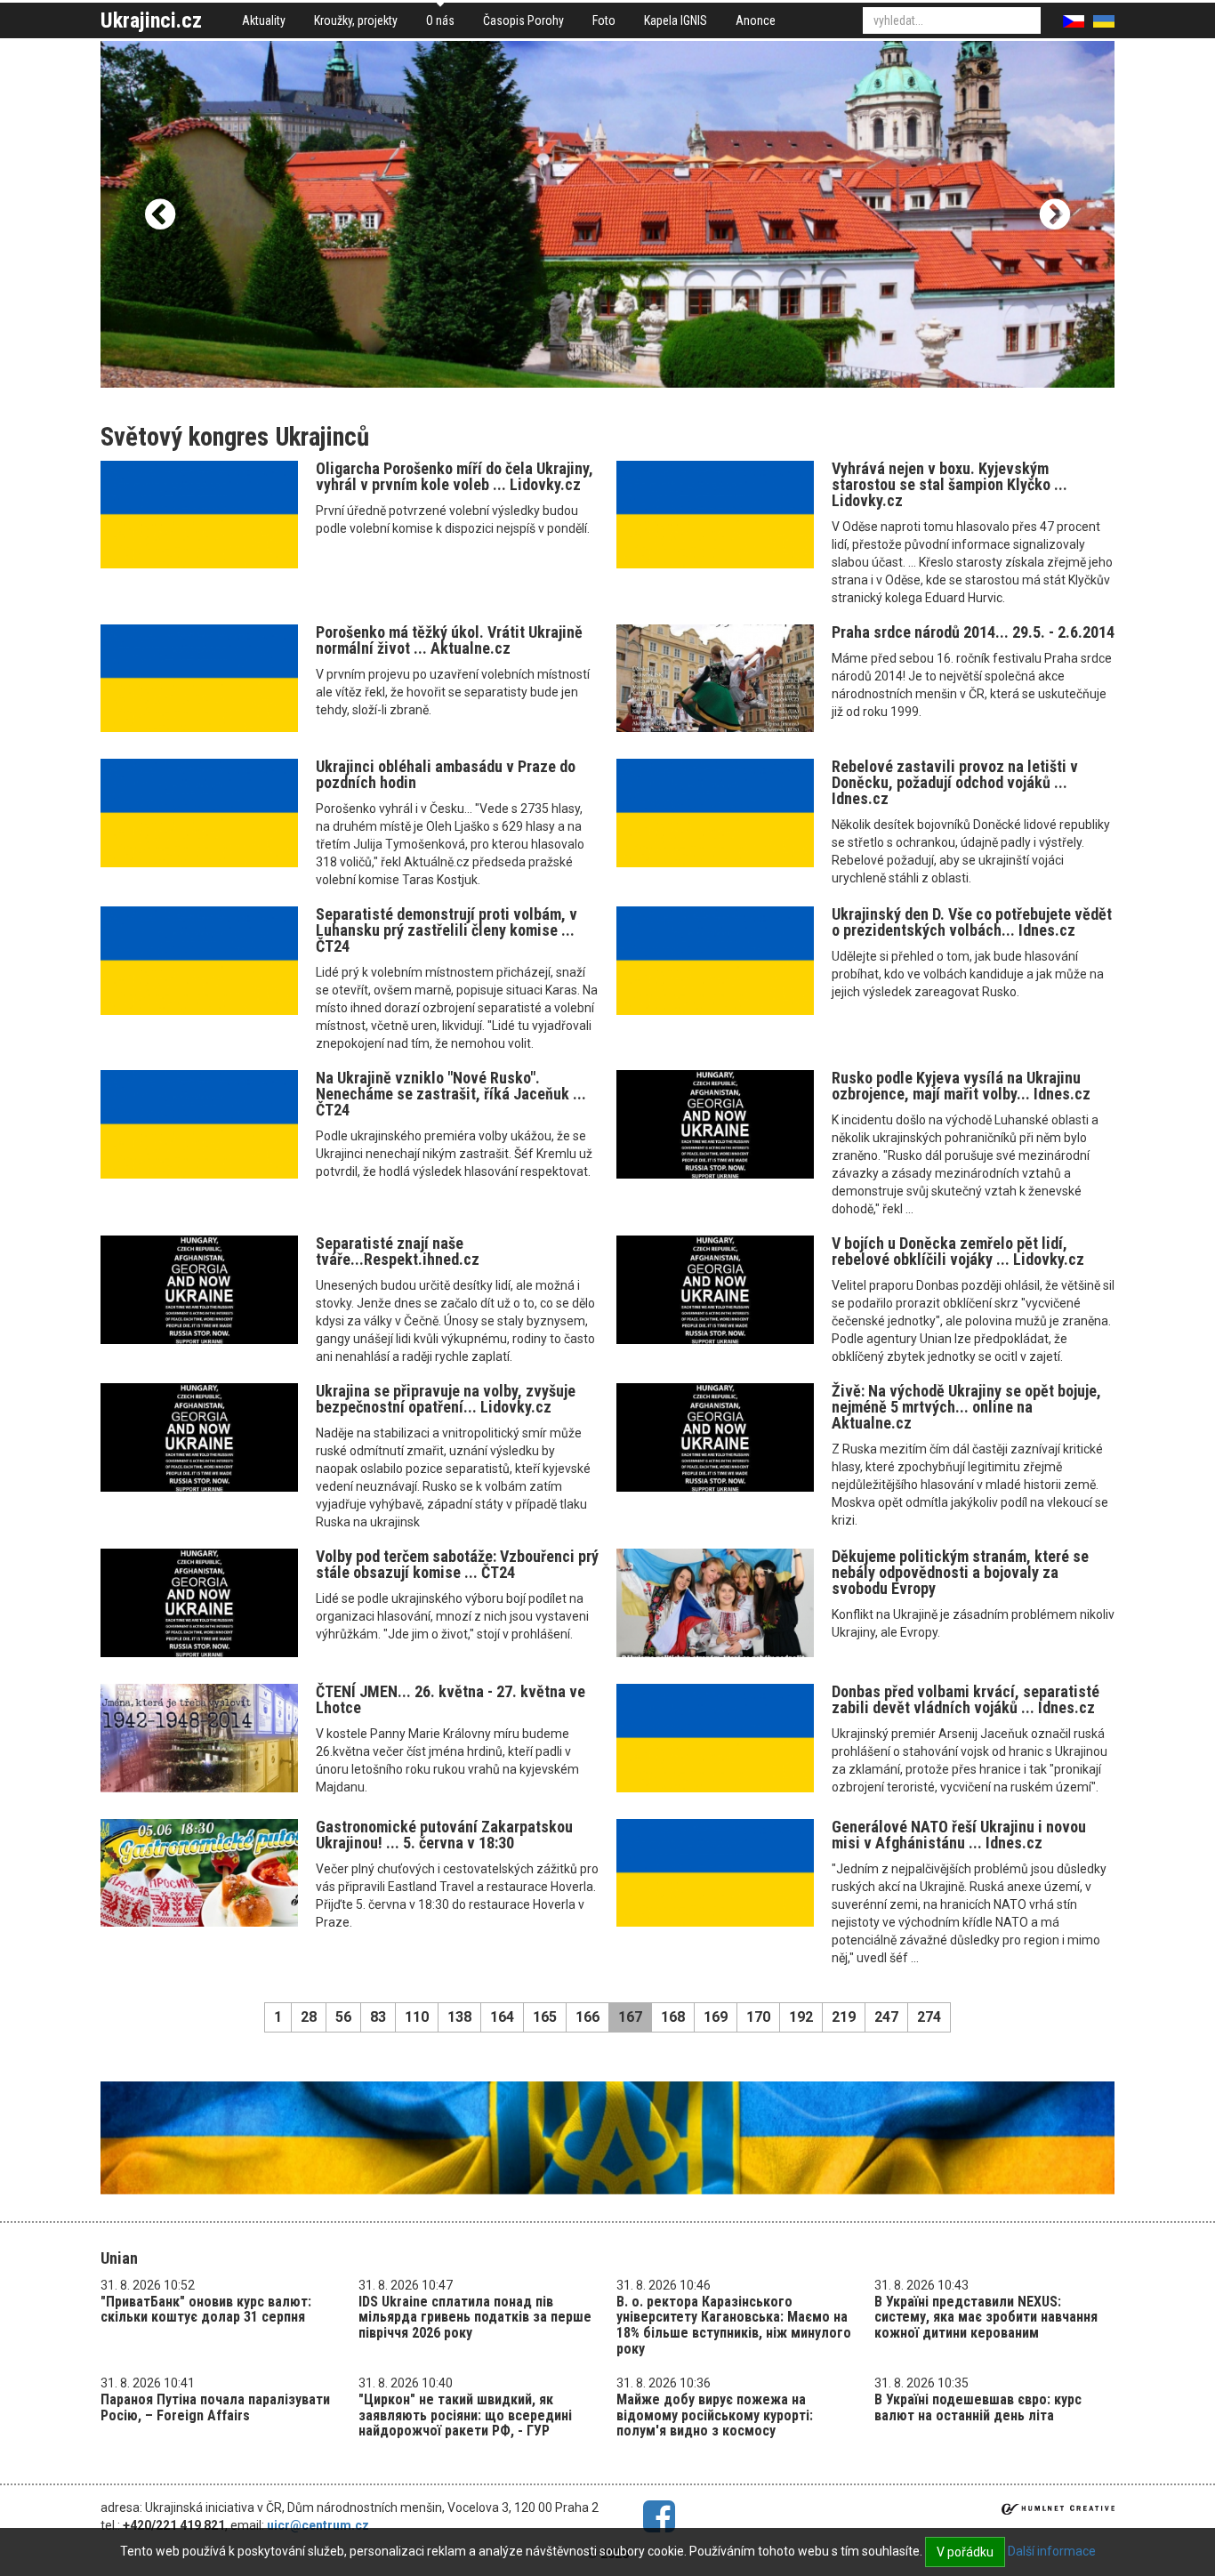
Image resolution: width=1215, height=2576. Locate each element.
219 (844, 2017)
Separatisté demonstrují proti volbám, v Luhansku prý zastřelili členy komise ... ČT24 (447, 930)
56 (343, 2017)
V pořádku (965, 2552)
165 (545, 2017)
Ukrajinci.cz (151, 20)
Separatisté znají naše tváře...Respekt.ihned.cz (398, 1251)
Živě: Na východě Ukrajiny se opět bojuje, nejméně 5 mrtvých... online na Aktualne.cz (966, 1407)
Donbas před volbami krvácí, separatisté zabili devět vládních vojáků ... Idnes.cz (966, 1699)
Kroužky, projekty (356, 20)
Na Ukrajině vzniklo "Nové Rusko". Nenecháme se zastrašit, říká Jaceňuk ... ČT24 (451, 1094)
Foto (604, 20)
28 (309, 2017)
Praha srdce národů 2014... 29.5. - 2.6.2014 (973, 632)
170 (758, 2017)
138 (459, 2017)
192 (801, 2017)
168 (673, 2017)
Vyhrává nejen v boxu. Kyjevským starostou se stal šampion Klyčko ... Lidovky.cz (949, 484)
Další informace (1052, 2551)
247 (886, 2017)
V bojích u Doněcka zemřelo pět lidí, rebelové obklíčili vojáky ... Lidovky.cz (958, 1251)
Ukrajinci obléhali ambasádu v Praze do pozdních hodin (446, 774)
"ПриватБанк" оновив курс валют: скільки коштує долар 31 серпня (206, 2310)
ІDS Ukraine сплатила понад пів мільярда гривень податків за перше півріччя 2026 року (475, 2317)
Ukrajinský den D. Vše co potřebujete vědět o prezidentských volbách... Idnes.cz (972, 922)
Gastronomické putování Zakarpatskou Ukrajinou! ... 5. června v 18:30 (444, 1835)
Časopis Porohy (523, 20)
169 (716, 2017)
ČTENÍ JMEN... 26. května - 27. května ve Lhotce (451, 1699)
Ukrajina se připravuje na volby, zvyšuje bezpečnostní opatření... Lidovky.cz (446, 1399)
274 (929, 2017)
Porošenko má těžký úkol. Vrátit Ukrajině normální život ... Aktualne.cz (449, 640)
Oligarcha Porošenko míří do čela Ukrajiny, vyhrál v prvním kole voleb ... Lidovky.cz (455, 476)
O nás (440, 20)
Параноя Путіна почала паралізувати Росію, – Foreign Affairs (215, 2407)
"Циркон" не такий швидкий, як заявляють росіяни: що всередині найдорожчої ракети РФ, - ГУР (465, 2415)
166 (587, 2017)
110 (417, 2017)
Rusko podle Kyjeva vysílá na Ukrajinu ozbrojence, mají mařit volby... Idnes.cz (961, 1086)
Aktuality (264, 20)
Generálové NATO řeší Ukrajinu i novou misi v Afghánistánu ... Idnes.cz (959, 1835)
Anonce (756, 20)
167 (630, 2017)
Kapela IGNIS (676, 20)
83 (378, 2017)
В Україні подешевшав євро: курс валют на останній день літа (978, 2407)
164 (502, 2017)
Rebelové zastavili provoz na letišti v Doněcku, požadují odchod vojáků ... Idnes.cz (955, 782)
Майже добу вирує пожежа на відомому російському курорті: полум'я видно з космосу (715, 2415)
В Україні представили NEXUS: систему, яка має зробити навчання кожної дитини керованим (986, 2317)
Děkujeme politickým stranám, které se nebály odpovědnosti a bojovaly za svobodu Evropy (960, 1572)
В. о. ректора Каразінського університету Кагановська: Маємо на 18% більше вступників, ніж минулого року (734, 2325)
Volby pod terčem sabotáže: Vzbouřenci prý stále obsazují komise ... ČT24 (457, 1564)
